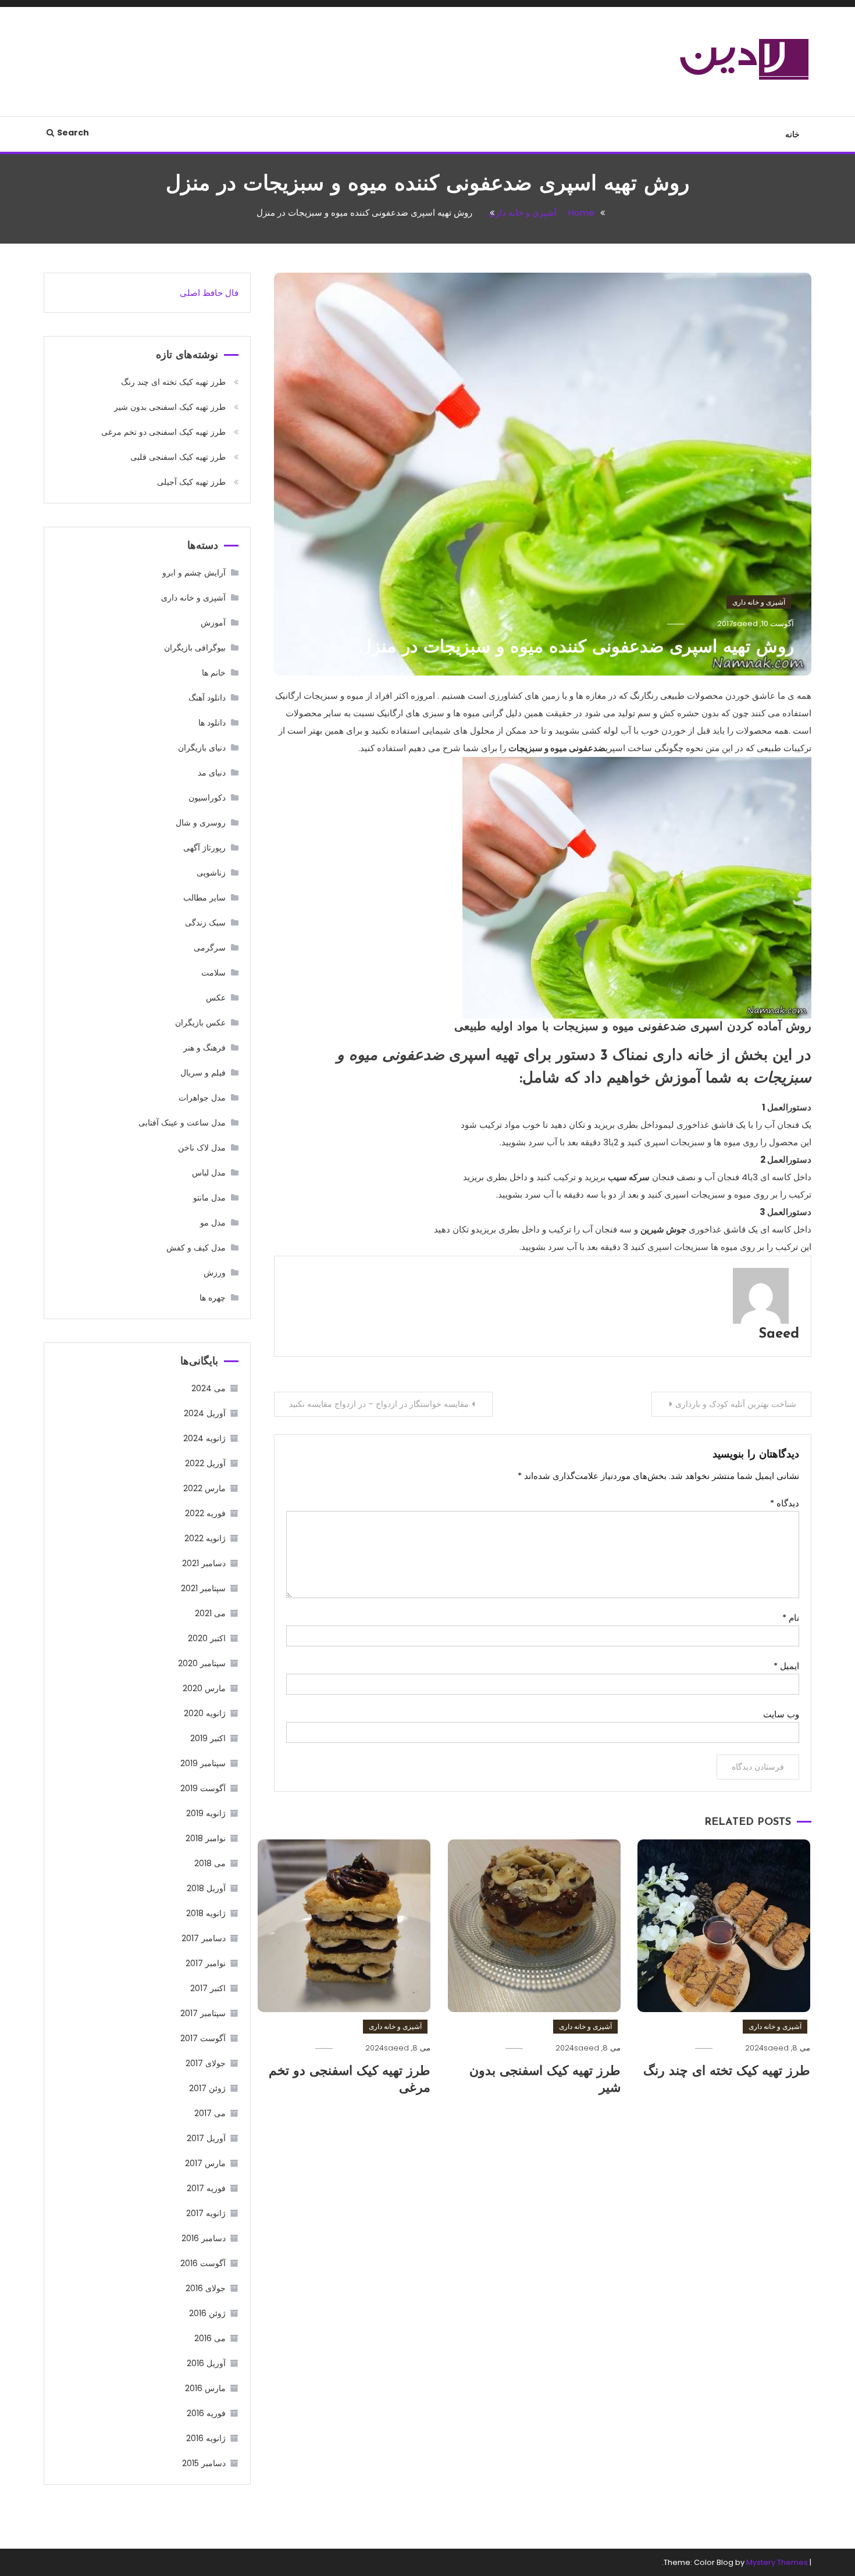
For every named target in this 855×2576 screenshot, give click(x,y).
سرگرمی (210, 948)
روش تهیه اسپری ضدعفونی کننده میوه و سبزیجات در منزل (576, 648)
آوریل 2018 (206, 1888)
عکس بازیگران (200, 1023)
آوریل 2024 (205, 1413)
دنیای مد (212, 773)
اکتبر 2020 (207, 1638)
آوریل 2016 (206, 2363)
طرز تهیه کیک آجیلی (191, 482)
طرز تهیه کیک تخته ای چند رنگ (727, 2072)
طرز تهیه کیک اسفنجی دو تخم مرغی (163, 432)
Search (73, 133)
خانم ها (214, 673)
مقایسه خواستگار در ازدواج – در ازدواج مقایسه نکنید (379, 1404)
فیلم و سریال (203, 1073)
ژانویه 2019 (206, 1813)
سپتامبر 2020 (202, 1663)
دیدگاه (785, 1503)
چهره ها (213, 1298)
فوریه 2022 (205, 1513)
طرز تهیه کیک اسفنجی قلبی (178, 457)
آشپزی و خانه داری (759, 602)
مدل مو (213, 1223)
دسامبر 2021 (204, 1563)
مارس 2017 (205, 2163)
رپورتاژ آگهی (204, 848)
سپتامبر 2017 (203, 2013)
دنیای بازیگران (202, 748)
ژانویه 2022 (205, 1538)
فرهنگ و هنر (204, 1048)
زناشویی (211, 873)
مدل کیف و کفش (196, 1248)
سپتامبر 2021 (203, 1588)
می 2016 (210, 2338)
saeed (745, 624)
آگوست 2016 (203, 2263)
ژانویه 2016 (206, 2438)
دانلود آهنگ (207, 698)
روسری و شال (201, 823)
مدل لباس (209, 1173)
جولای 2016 (206, 2288)
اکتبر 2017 (208, 1988)
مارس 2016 (205, 2388)
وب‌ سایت (781, 1714)
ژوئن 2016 (207, 2313)
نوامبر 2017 (206, 1963)
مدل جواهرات (202, 1098)
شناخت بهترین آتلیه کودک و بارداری (736, 1404)
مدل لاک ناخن (202, 1148)
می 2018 (210, 1863)
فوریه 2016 (206, 2413)
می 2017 (210, 2113)
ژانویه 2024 (204, 1438)
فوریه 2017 (206, 2188)
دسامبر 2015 (204, 2463)
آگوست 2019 (203, 1788)
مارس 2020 (204, 1688)
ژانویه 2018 (206, 1913)
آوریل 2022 (205, 1463)
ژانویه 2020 (205, 1713)
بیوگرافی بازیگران (195, 648)
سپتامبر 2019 (203, 1763)
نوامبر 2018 (206, 1838)
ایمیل (786, 1666)
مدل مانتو (209, 1198)
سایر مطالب (204, 898)
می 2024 (209, 1388)
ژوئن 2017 (207, 2088)
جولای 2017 (206, 2063)
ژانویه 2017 (206, 2213)
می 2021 (210, 1613)
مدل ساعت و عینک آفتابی (182, 1123)
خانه (792, 134)
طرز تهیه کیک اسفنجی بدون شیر (170, 407)
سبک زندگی (205, 923)
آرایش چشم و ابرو (194, 573)
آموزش (213, 623)
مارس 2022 (204, 1488)
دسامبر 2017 (204, 1938)
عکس (216, 998)
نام (791, 1618)
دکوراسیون (207, 798)
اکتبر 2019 (208, 1738)
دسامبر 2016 (204, 2238)
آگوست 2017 (203, 2038)
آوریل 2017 (206, 2138)
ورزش (215, 1273)
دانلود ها (212, 723)
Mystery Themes (777, 2562)
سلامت (213, 973)
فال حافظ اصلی (209, 293)
